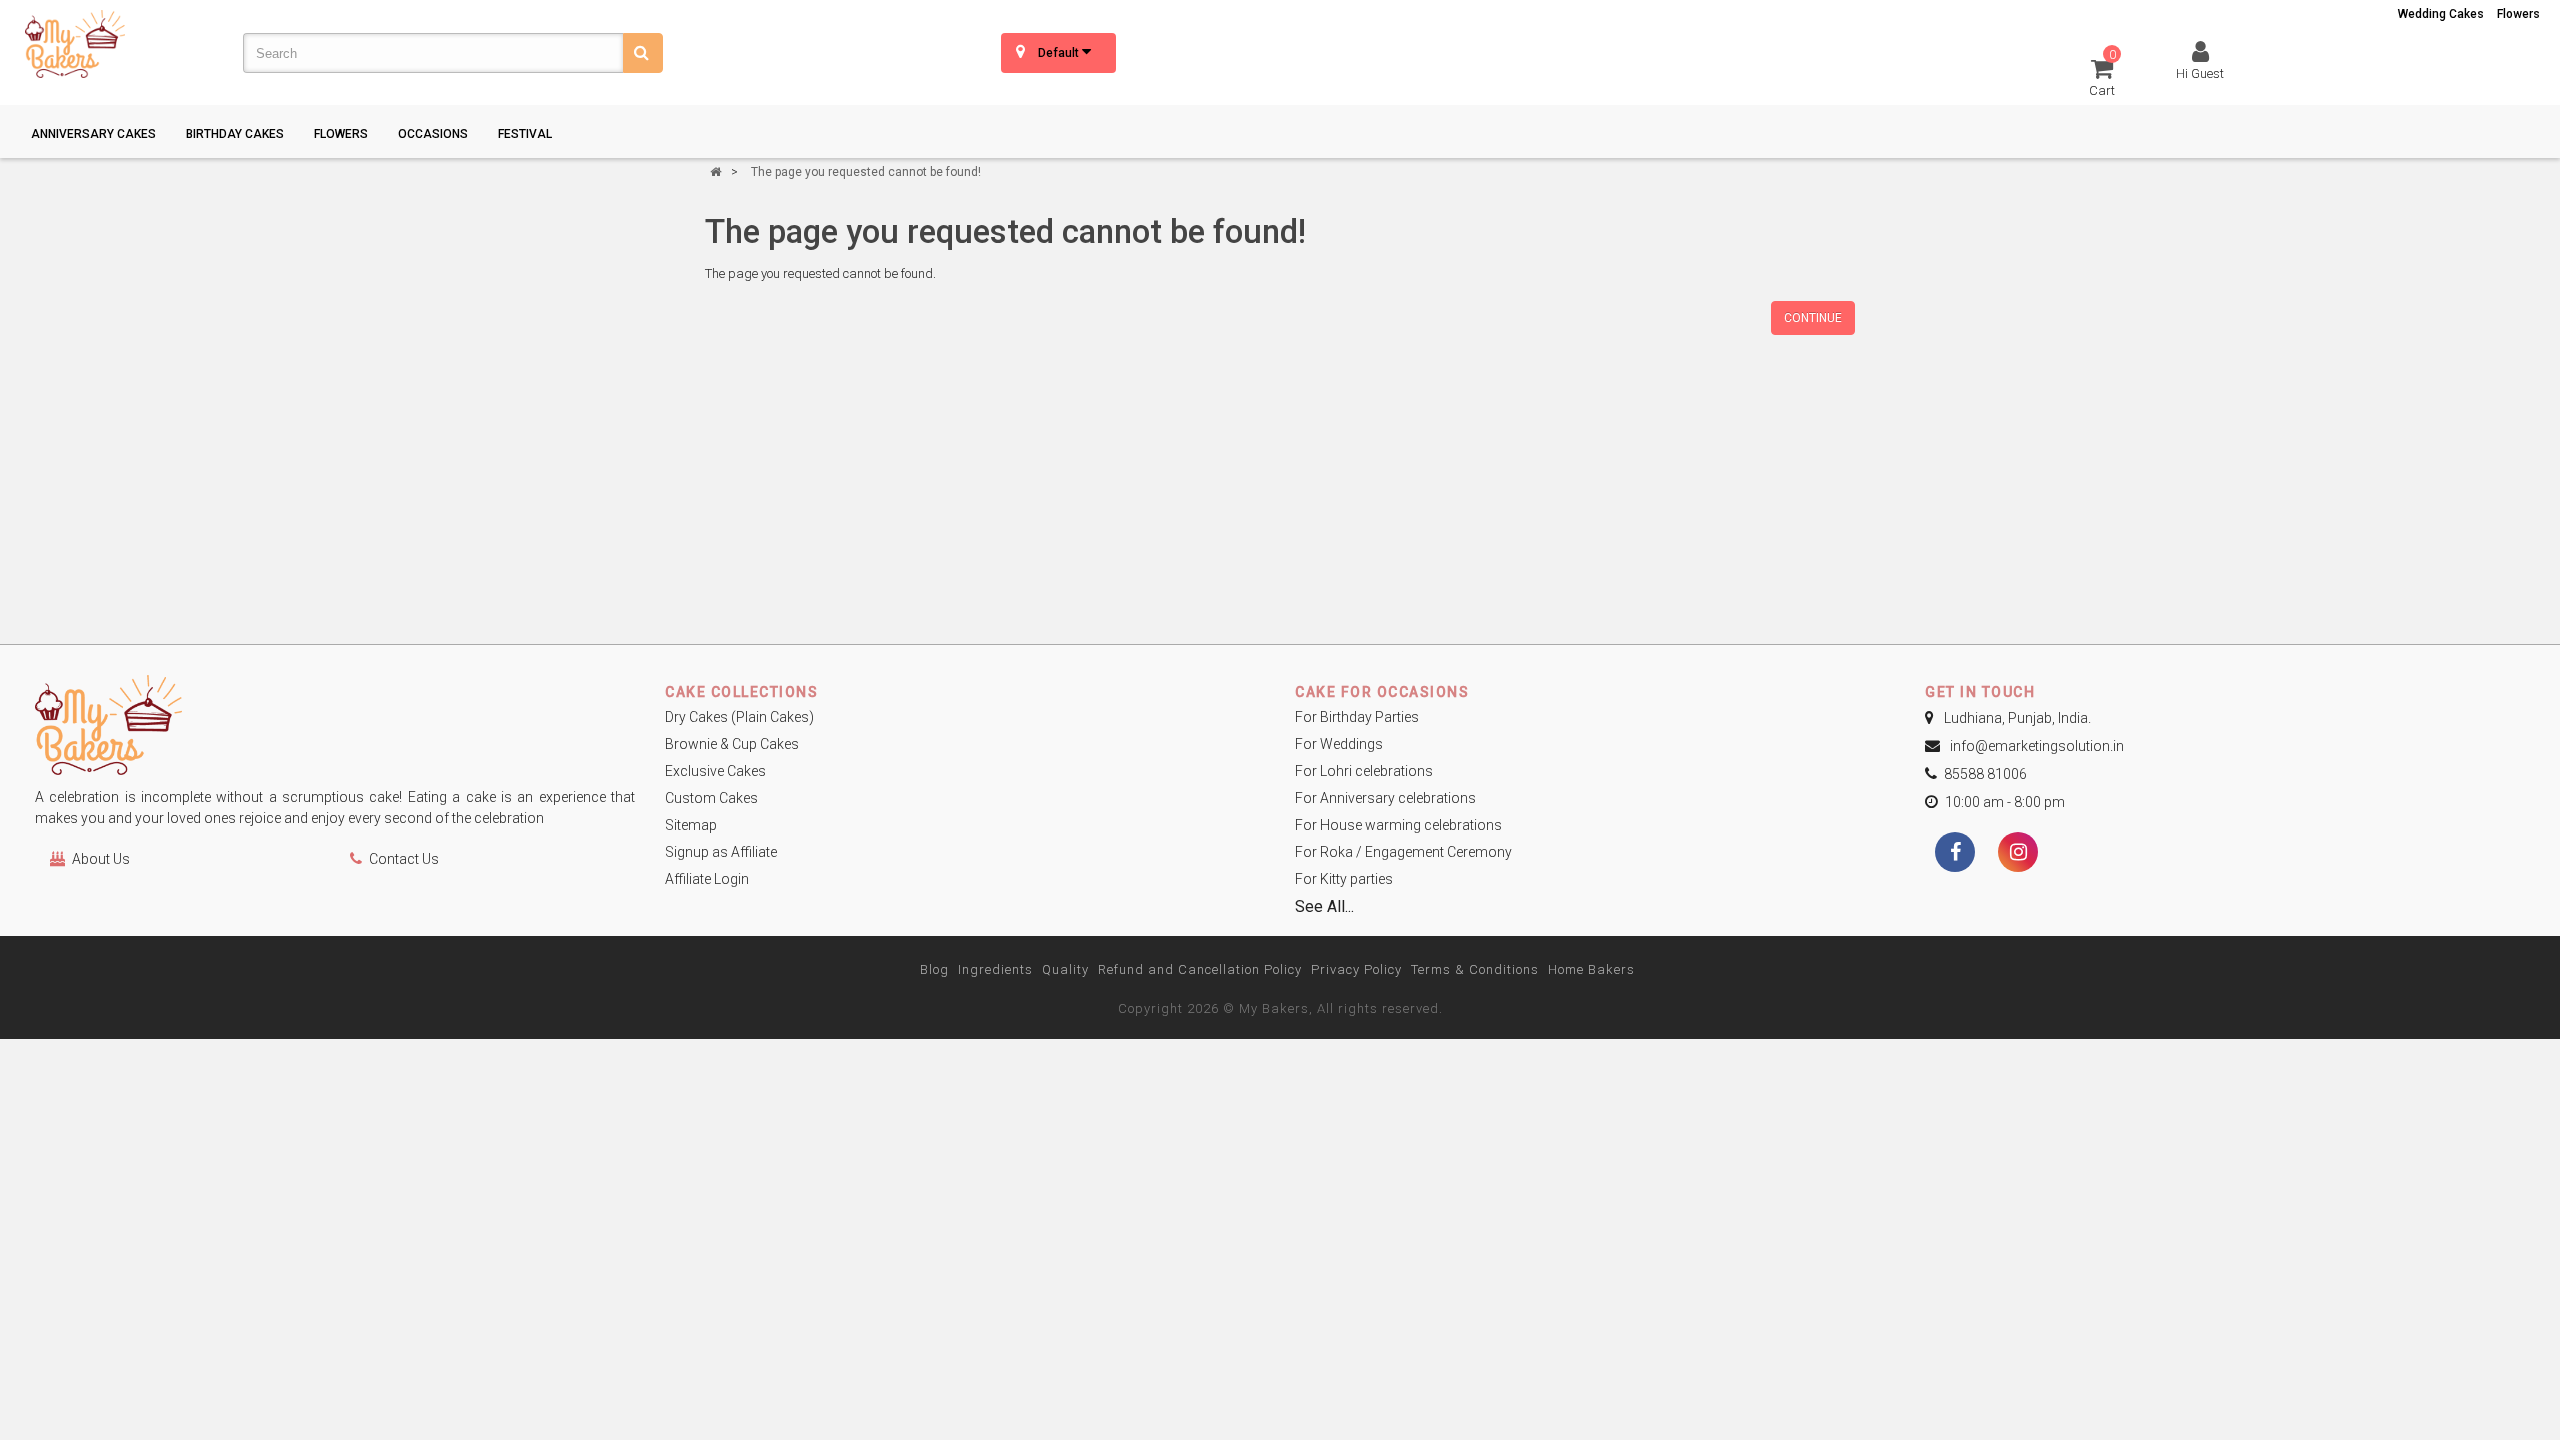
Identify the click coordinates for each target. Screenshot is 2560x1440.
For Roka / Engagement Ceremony (1403, 852)
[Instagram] (2018, 854)
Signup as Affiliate (721, 852)
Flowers (2518, 14)
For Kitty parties (1344, 879)
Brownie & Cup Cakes (732, 744)
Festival (525, 134)
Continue (1813, 318)
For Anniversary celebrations (1385, 798)
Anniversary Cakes (93, 134)
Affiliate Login (707, 879)
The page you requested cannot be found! (866, 172)
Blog (934, 969)
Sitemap (691, 825)
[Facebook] (1955, 854)
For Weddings (1339, 744)
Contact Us (404, 859)
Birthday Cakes (235, 134)
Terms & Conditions (1475, 969)
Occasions (433, 134)
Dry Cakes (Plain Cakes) (739, 717)
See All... (1324, 906)
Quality (1065, 969)
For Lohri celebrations (1364, 771)
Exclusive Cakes (715, 771)
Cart (2102, 76)
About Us (101, 859)
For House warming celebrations (1398, 825)
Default (1060, 53)
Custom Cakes (711, 798)
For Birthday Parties (1357, 717)
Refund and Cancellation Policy (1200, 969)
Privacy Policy (1356, 969)
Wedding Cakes (2441, 14)
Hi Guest (2200, 73)
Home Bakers (1591, 969)
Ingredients (995, 969)
